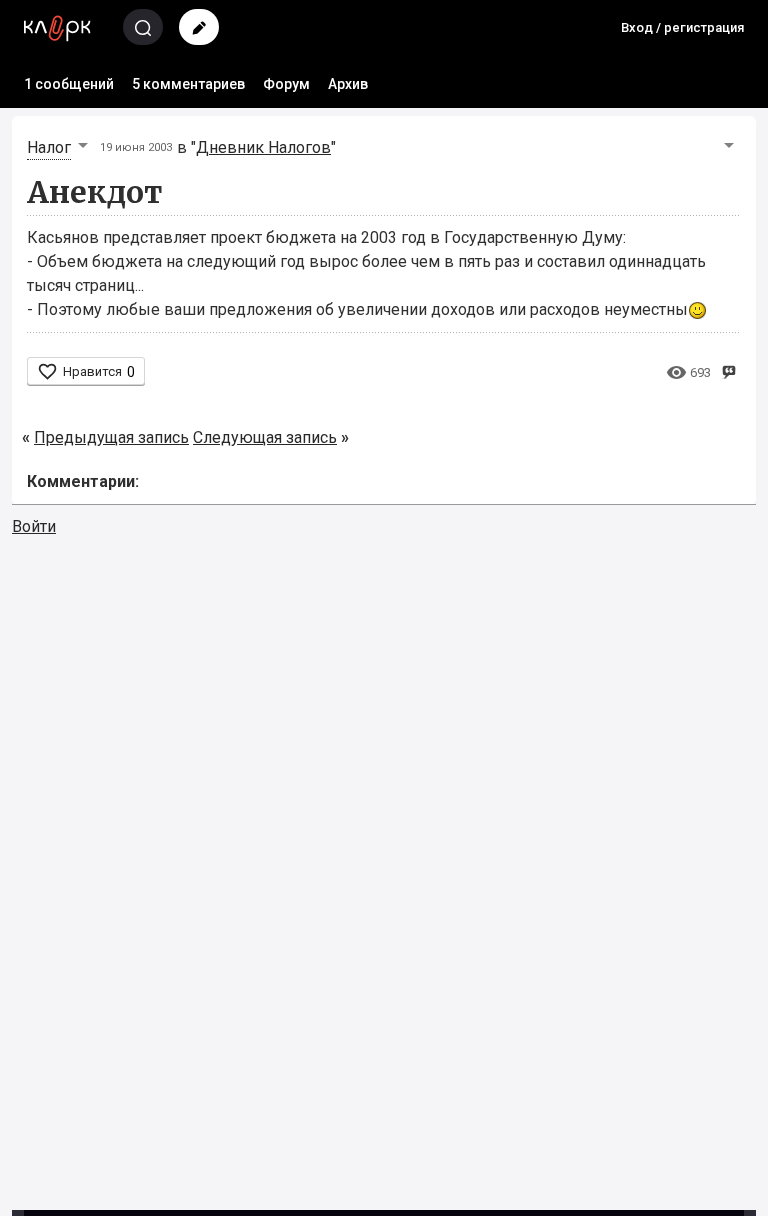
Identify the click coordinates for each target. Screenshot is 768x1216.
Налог (49, 147)
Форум (286, 84)
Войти (34, 526)
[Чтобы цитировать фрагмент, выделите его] (728, 370)
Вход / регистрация (682, 27)
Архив (348, 84)
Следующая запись (265, 437)
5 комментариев (188, 84)
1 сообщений (69, 84)
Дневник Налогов (263, 147)
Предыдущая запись (111, 437)
